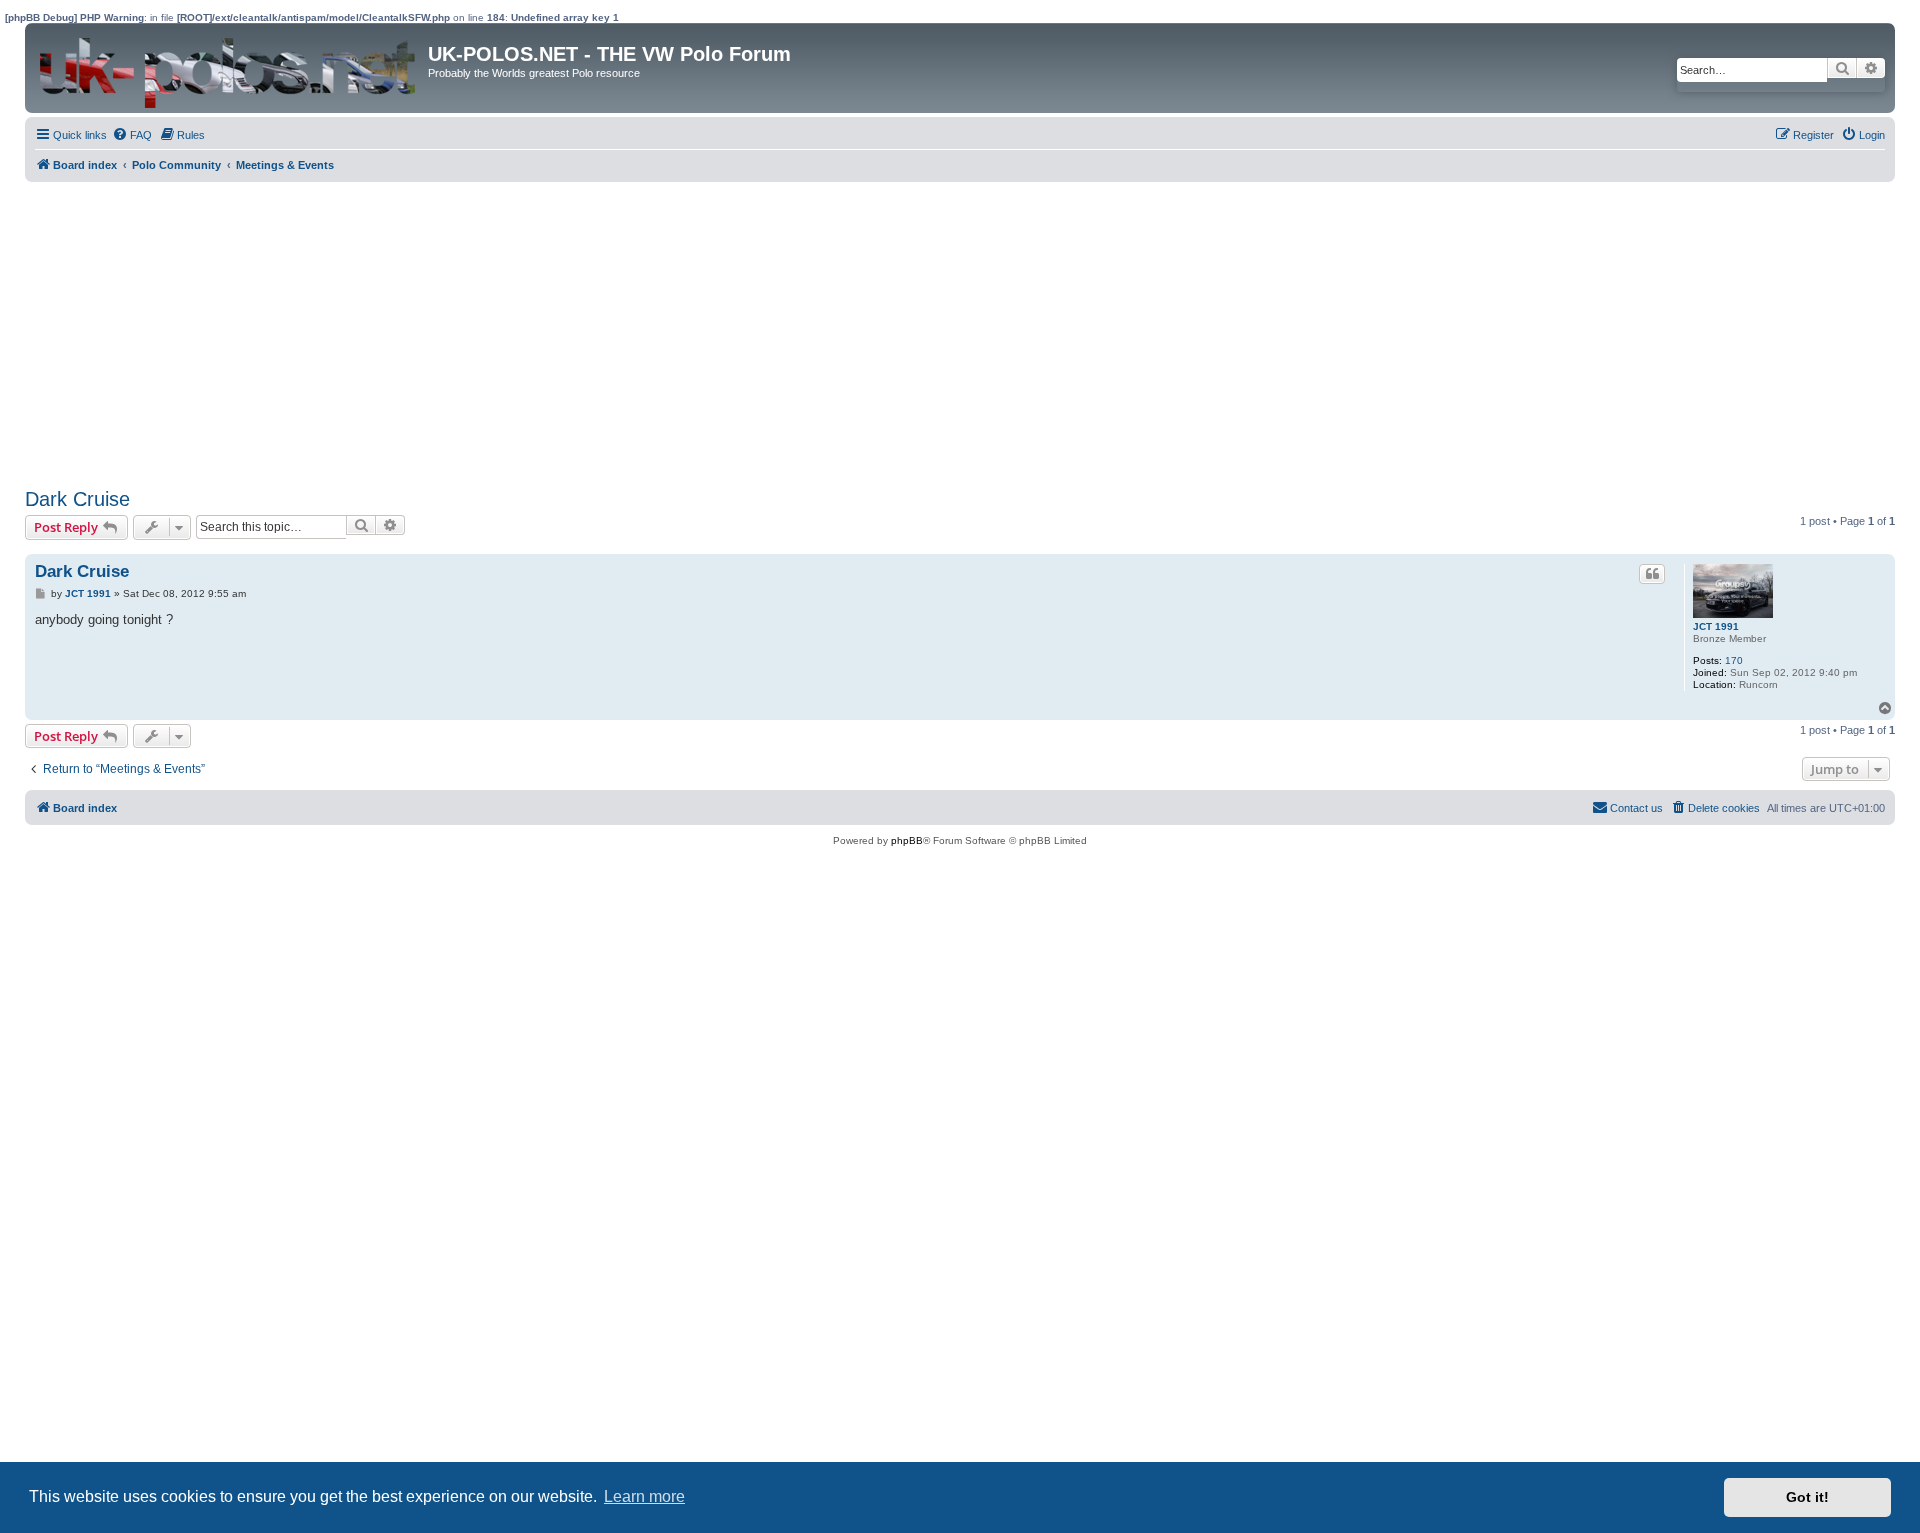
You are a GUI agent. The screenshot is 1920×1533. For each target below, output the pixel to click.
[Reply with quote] (1652, 574)
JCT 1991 (1716, 626)
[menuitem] (132, 135)
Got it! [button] (1807, 1497)
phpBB (907, 840)
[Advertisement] (625, 332)
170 (1734, 660)
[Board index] (229, 68)
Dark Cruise (77, 499)
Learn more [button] (644, 1496)
